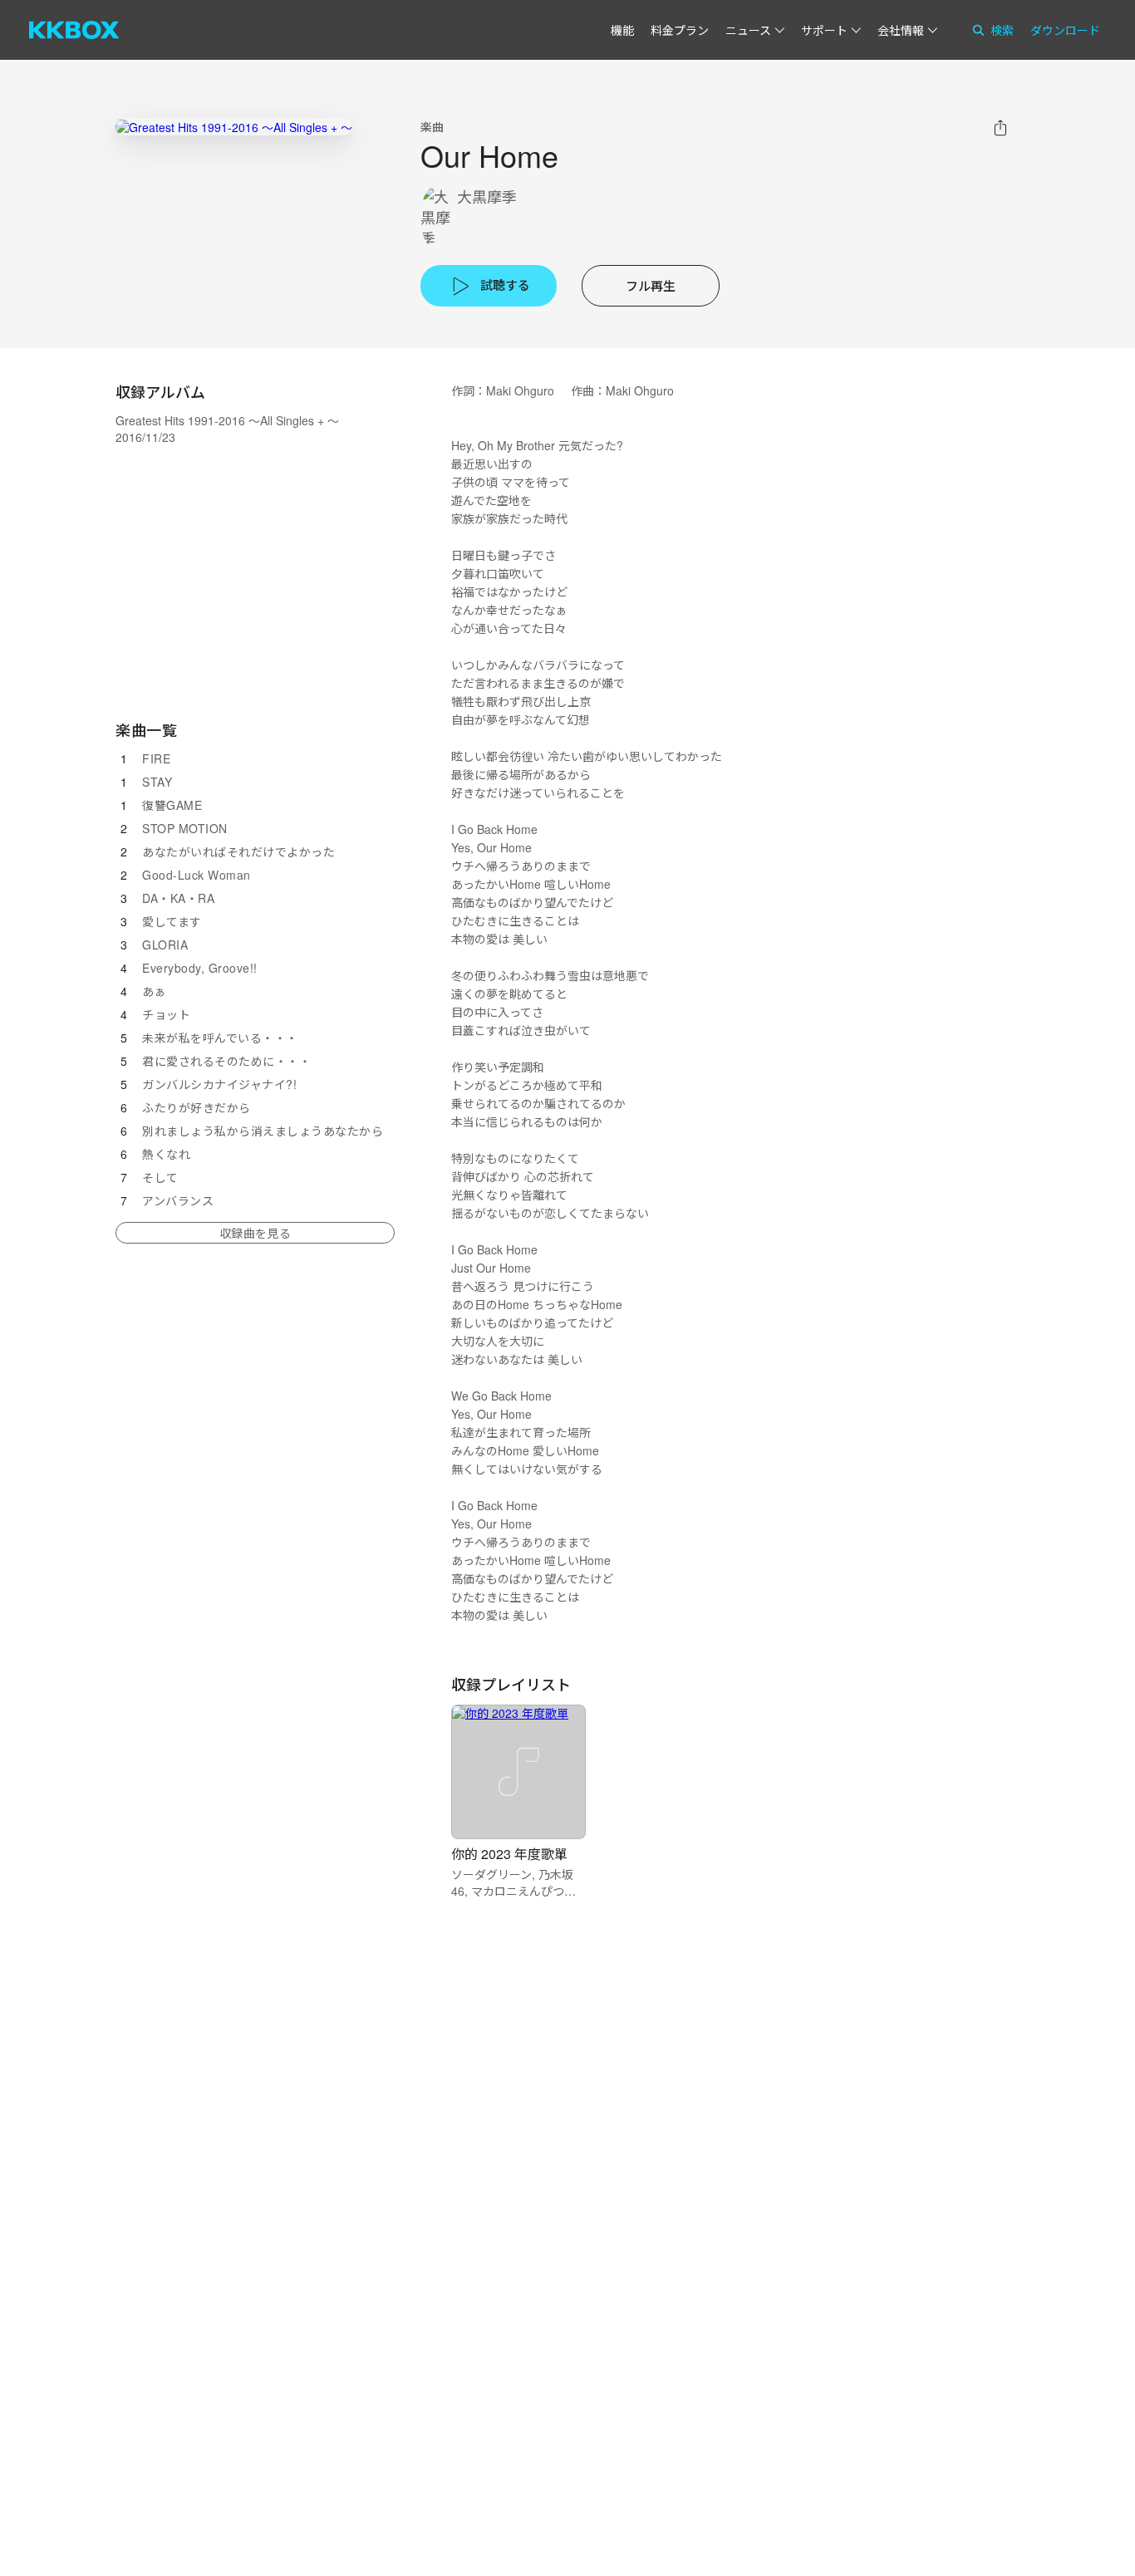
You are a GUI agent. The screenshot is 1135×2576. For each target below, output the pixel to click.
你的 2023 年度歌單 (509, 1854)
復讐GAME (172, 805)
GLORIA (165, 945)
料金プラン (680, 30)
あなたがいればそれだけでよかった (238, 851)
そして (160, 1177)
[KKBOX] (74, 30)
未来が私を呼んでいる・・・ (220, 1038)
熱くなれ (166, 1154)
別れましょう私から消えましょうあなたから (263, 1131)
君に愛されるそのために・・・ (226, 1061)
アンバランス (178, 1200)
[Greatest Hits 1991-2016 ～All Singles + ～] (234, 127)
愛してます (172, 921)
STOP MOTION (185, 828)
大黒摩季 (487, 196)
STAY (157, 782)
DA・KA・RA (178, 898)
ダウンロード (1065, 30)
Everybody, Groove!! (200, 968)
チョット (166, 1014)
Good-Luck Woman (197, 875)
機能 (622, 30)
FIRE (156, 758)
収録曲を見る (255, 1233)
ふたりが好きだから (197, 1107)
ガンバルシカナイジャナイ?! (219, 1084)
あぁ (154, 991)
